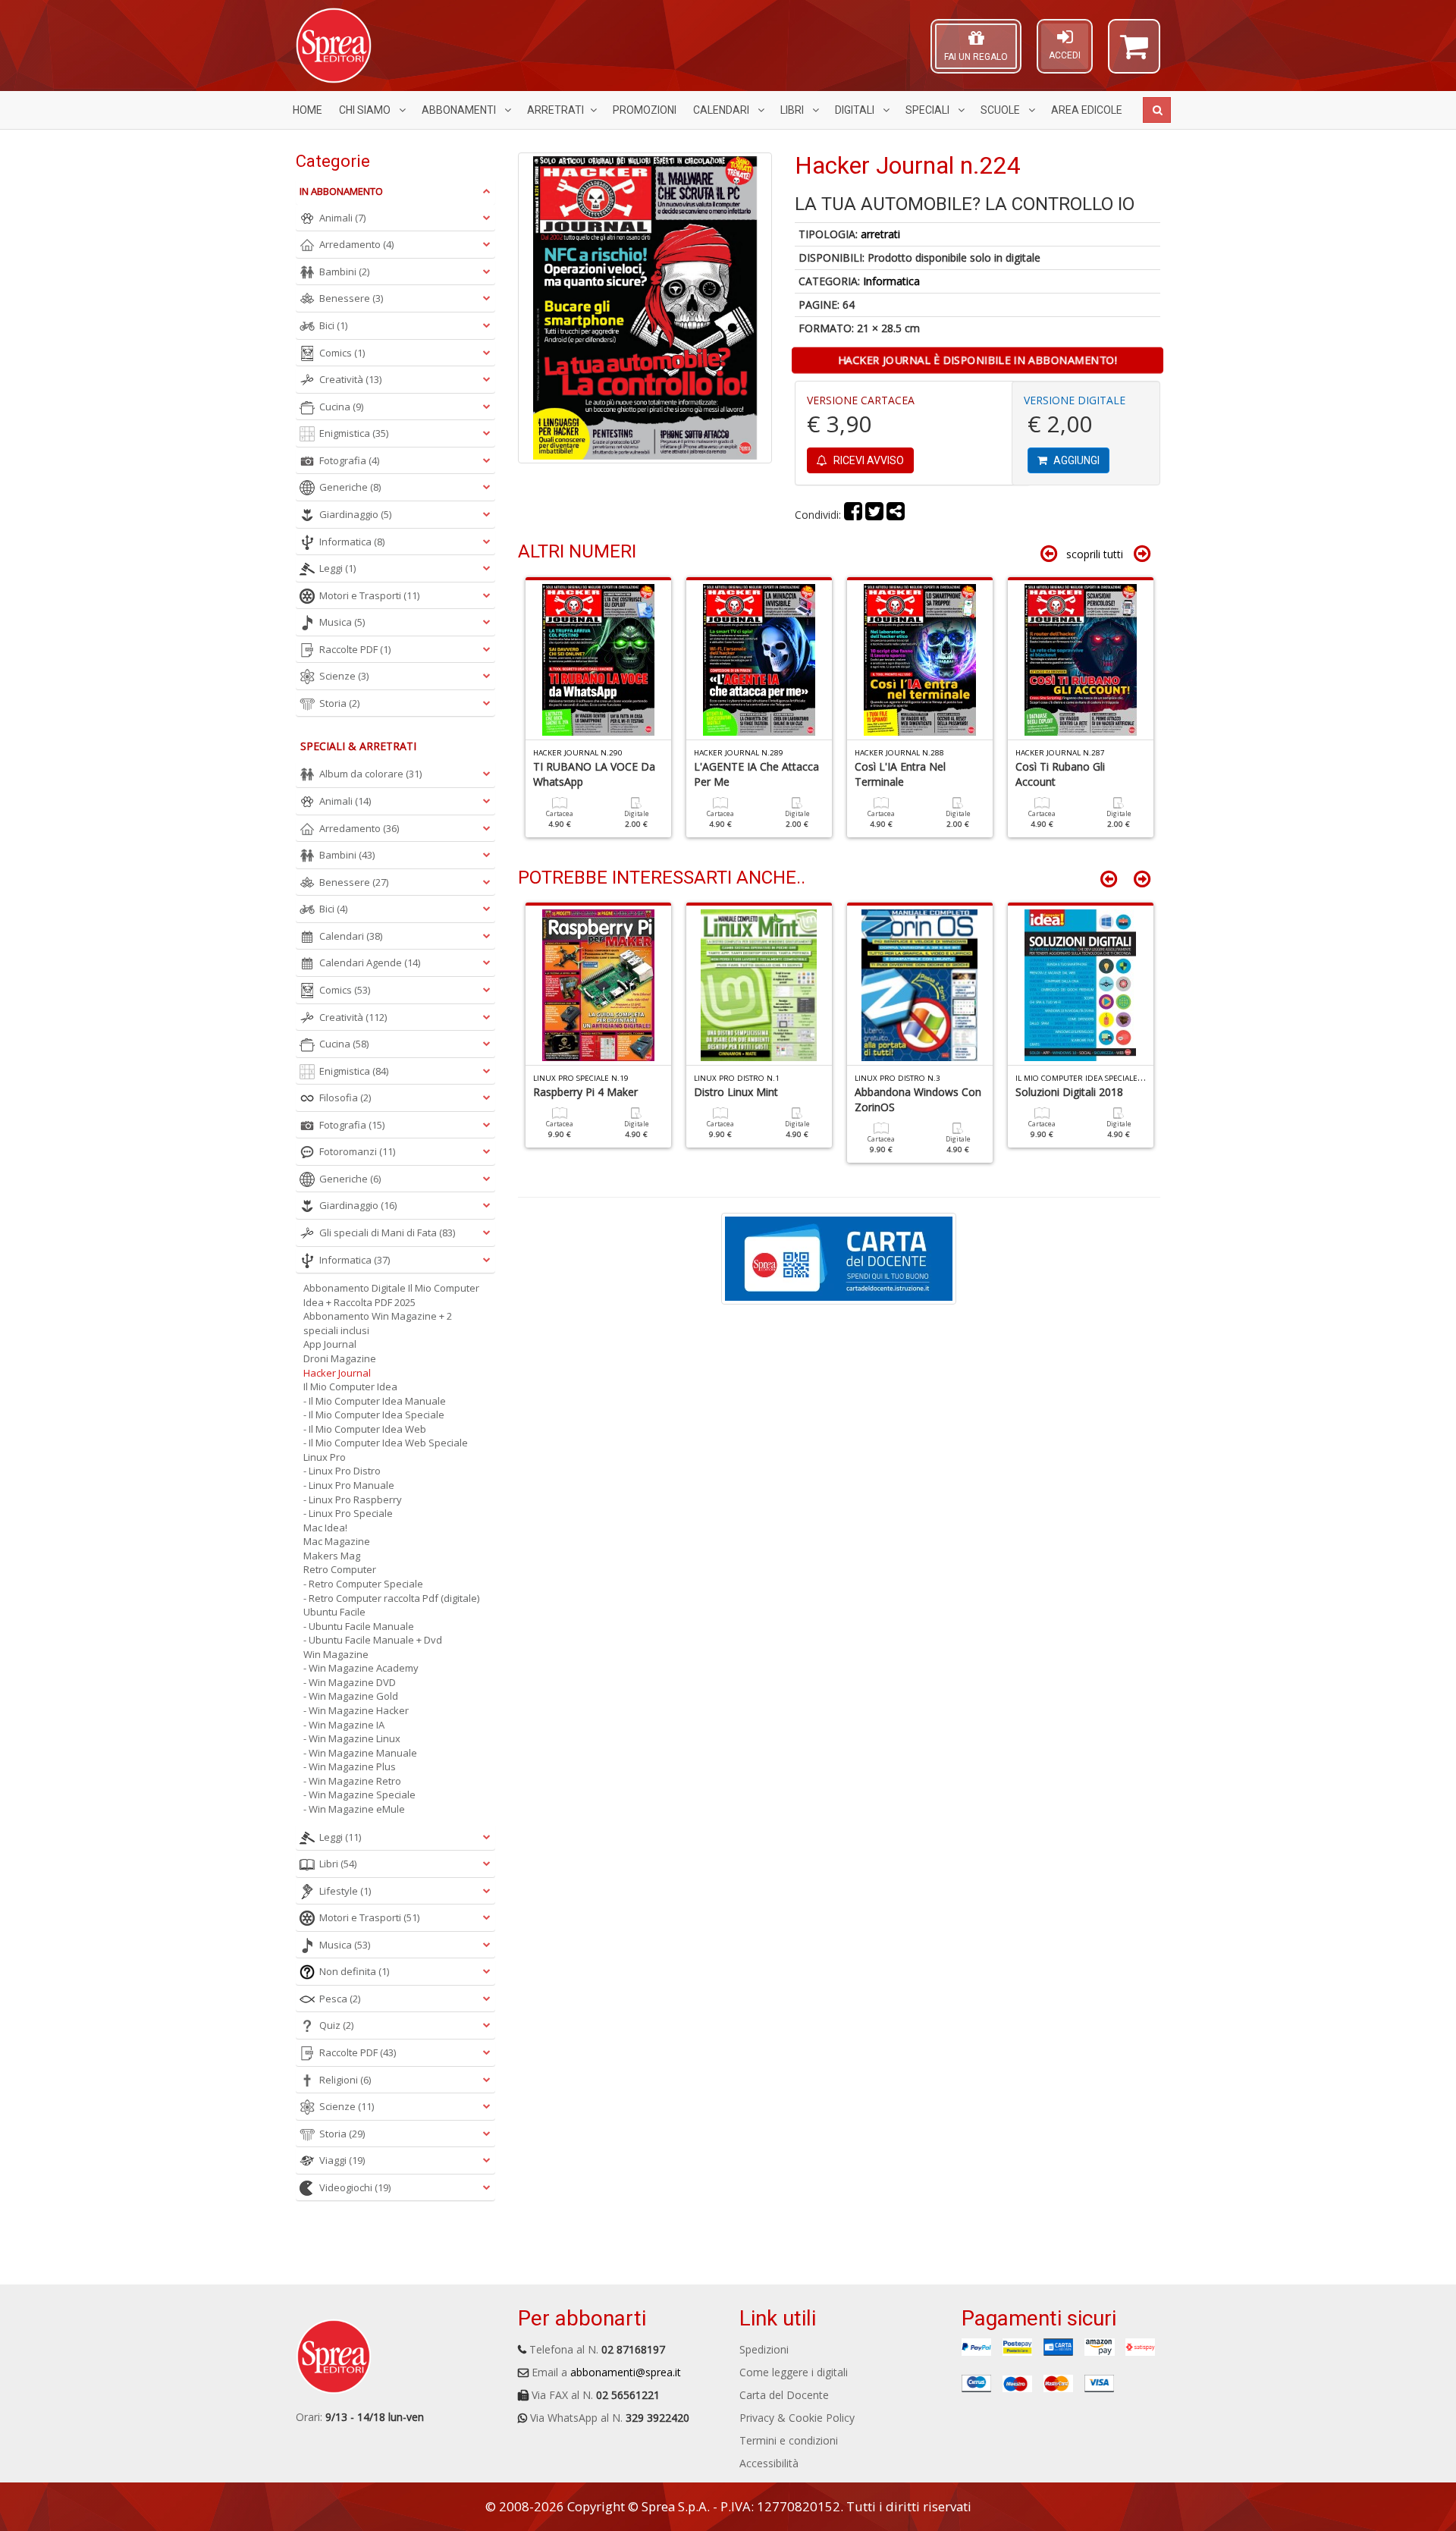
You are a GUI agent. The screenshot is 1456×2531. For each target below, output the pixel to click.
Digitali (856, 110)
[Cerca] (1157, 110)
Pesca (340, 1999)
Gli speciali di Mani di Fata (387, 1233)
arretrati (880, 234)
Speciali (929, 110)
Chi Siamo (366, 110)
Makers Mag (332, 1556)
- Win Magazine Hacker (356, 1710)
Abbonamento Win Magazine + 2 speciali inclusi (378, 1323)
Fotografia (349, 460)
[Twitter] (874, 515)
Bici (333, 325)
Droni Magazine (340, 1358)
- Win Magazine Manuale (360, 1753)
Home (308, 110)
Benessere (351, 298)
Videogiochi (355, 2187)
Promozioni (645, 110)
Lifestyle (345, 1891)
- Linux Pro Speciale (348, 1513)
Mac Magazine (337, 1541)
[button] (1134, 53)
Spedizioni (764, 2349)
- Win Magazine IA (344, 1725)
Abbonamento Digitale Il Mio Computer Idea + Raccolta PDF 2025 (391, 1295)
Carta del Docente (784, 2395)
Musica (342, 622)
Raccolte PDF (355, 649)
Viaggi (342, 2160)
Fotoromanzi (357, 1151)
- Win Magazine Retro (352, 1781)
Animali (342, 218)
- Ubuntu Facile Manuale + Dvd (373, 1640)
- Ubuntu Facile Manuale (359, 1626)
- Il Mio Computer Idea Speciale (374, 1415)
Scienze (344, 676)
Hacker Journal (337, 1373)
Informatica (891, 281)
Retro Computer (340, 1569)
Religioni (345, 2080)
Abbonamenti (460, 110)
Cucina (341, 407)
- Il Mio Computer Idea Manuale (375, 1401)
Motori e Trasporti (369, 595)
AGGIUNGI (1075, 460)
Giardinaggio (355, 514)
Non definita (354, 1971)
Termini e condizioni (789, 2440)
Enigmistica (354, 433)
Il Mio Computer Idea (350, 1386)
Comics (342, 353)
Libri (793, 110)
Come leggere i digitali (794, 2372)
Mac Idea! (325, 1528)
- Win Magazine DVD (350, 1682)
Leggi (337, 568)
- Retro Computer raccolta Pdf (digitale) (391, 1598)
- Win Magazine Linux (352, 1738)
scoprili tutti (1095, 554)
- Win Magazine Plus (350, 1766)
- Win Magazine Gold (351, 1696)
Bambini (344, 272)
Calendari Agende (370, 962)
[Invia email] (896, 515)
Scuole (1001, 110)
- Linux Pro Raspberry (353, 1499)
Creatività (350, 379)
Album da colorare (370, 774)
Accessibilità (769, 2463)
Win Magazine (336, 1654)
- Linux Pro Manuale (349, 1485)
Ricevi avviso (868, 460)
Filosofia (345, 1097)
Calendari (722, 110)
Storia (339, 703)
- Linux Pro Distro (342, 1471)
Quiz (336, 2025)
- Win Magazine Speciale (359, 1795)
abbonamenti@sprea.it (626, 2372)
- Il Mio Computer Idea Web (365, 1429)
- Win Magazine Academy (361, 1668)
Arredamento (356, 244)
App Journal (330, 1344)
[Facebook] (853, 515)
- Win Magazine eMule (354, 1809)
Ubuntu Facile (334, 1612)
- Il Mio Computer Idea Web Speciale (386, 1443)
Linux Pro (325, 1457)
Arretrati (555, 110)
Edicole (1087, 110)
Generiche (350, 487)
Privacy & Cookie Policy (797, 2418)
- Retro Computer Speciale (363, 1584)
